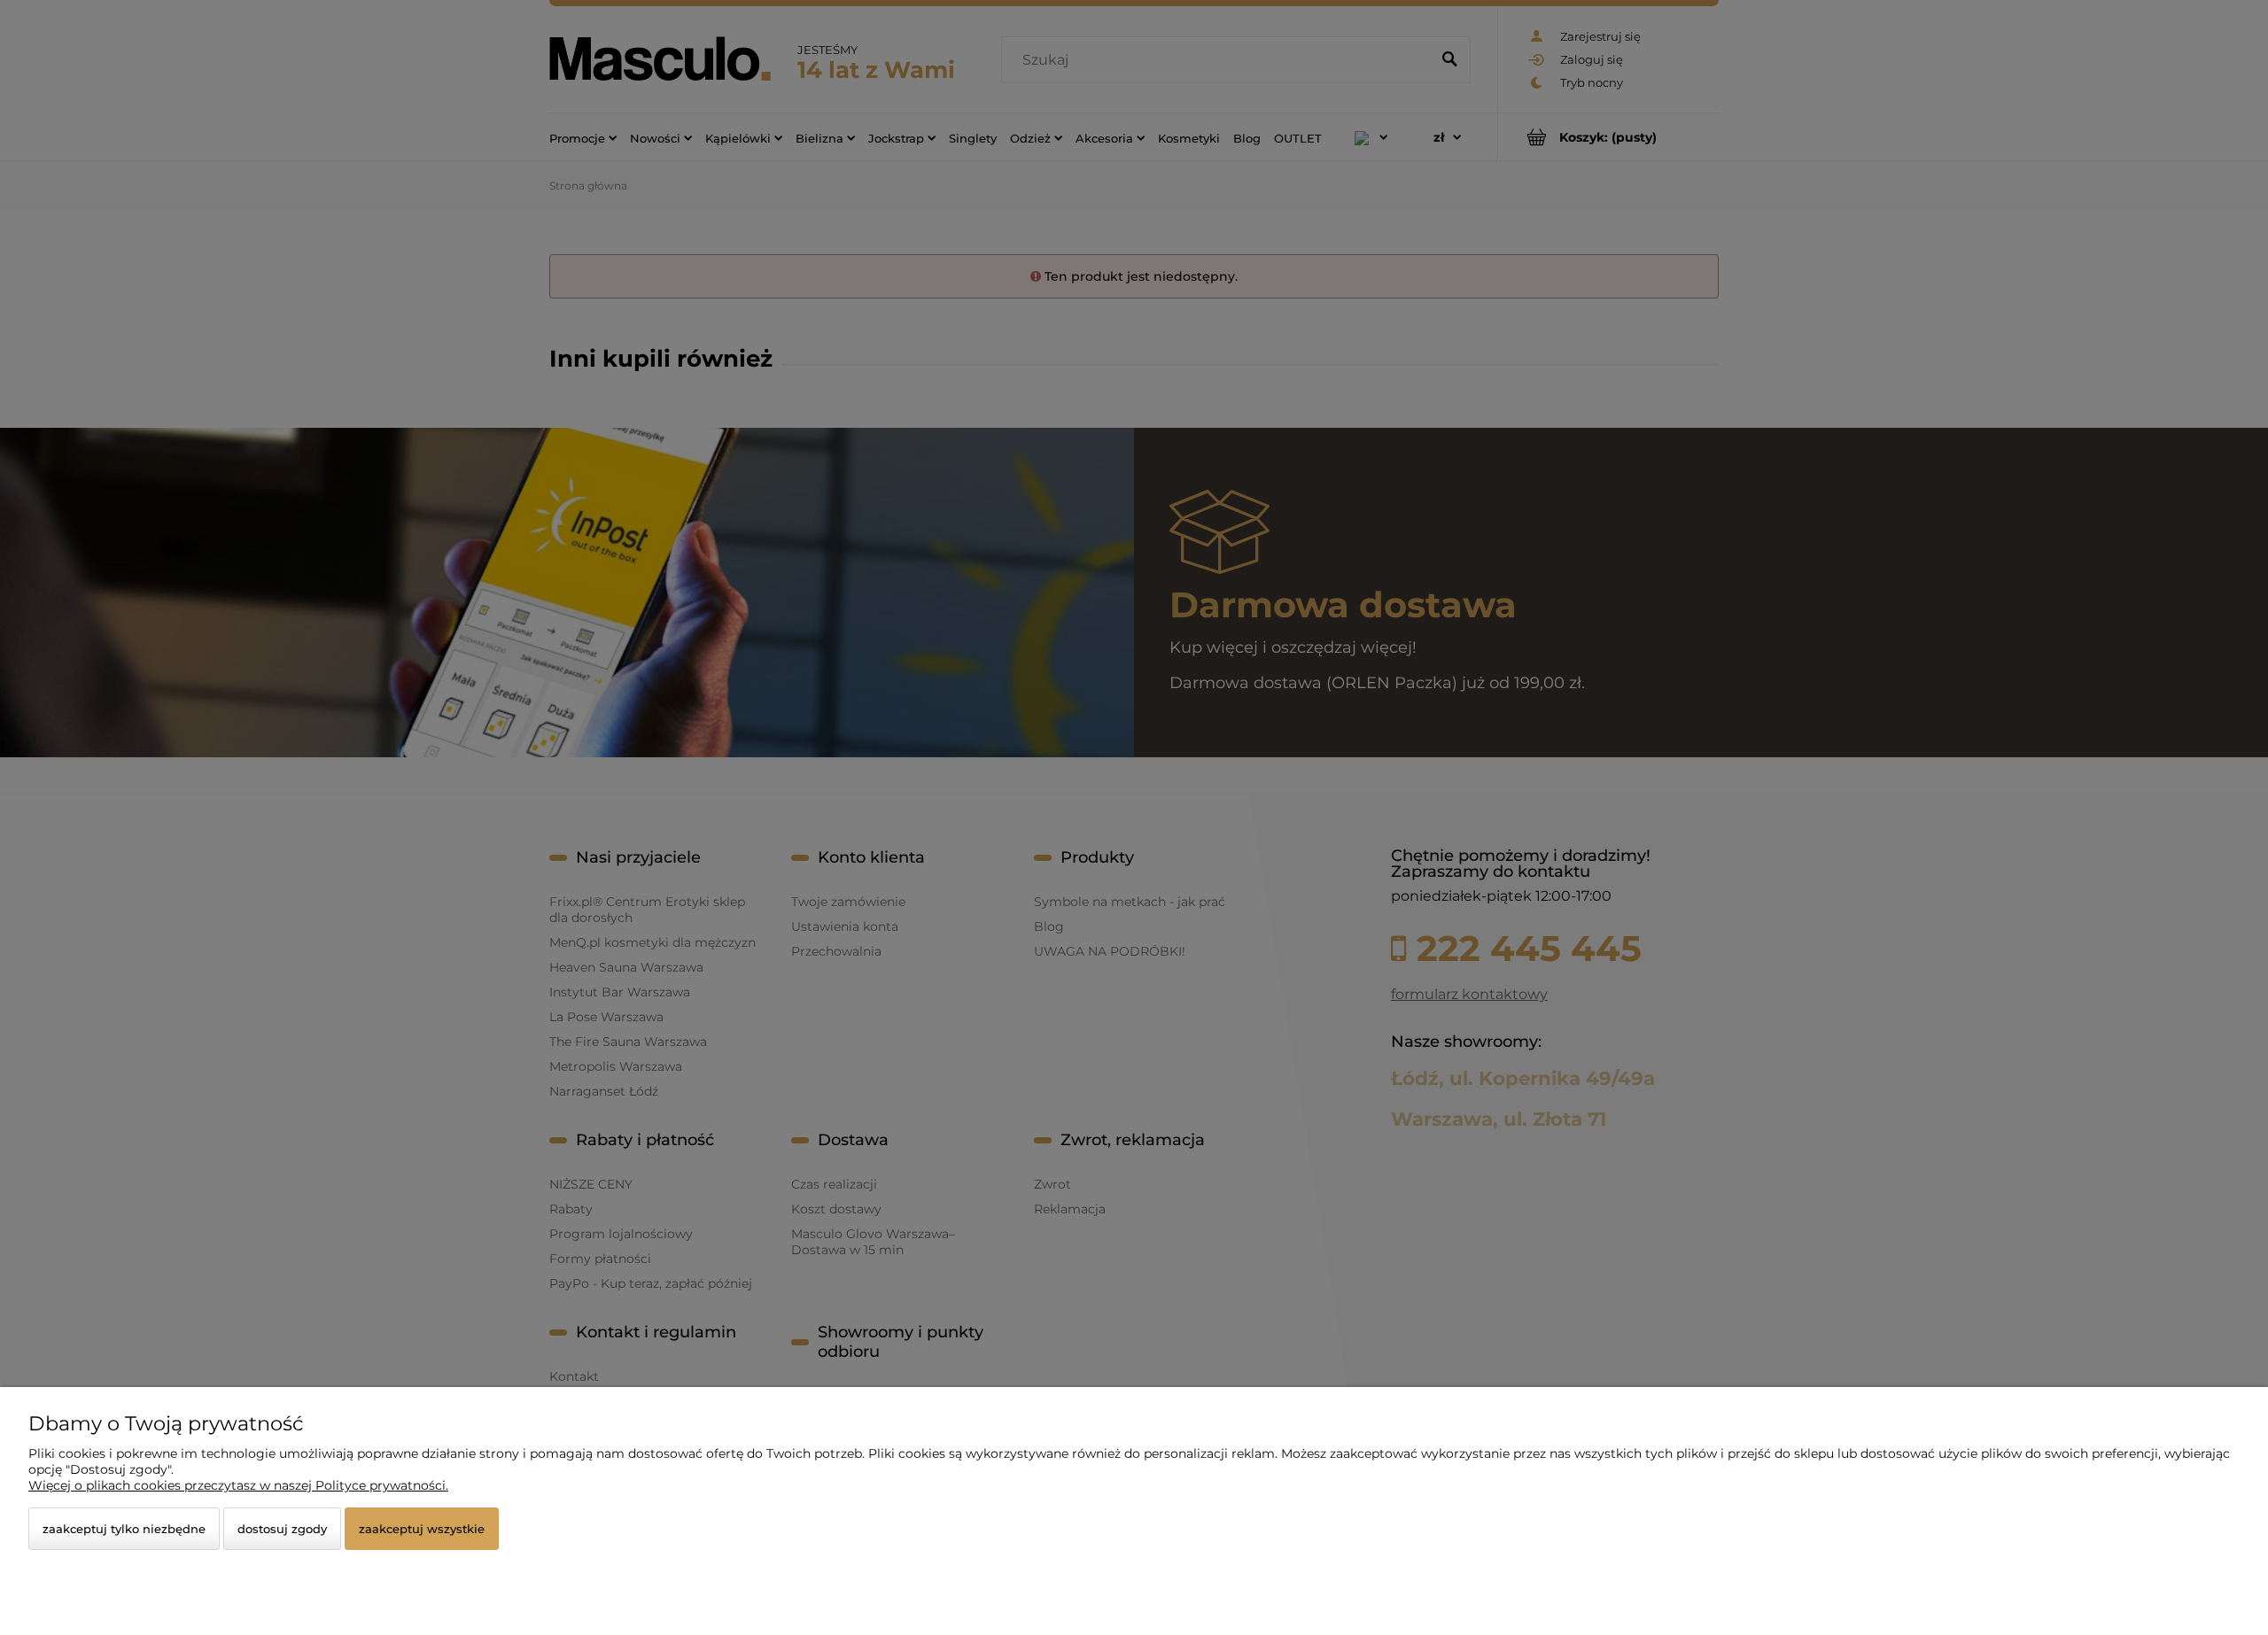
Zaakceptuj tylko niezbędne (124, 1529)
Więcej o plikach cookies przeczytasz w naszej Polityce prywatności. (238, 1485)
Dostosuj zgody (282, 1529)
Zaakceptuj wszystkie (422, 1529)
